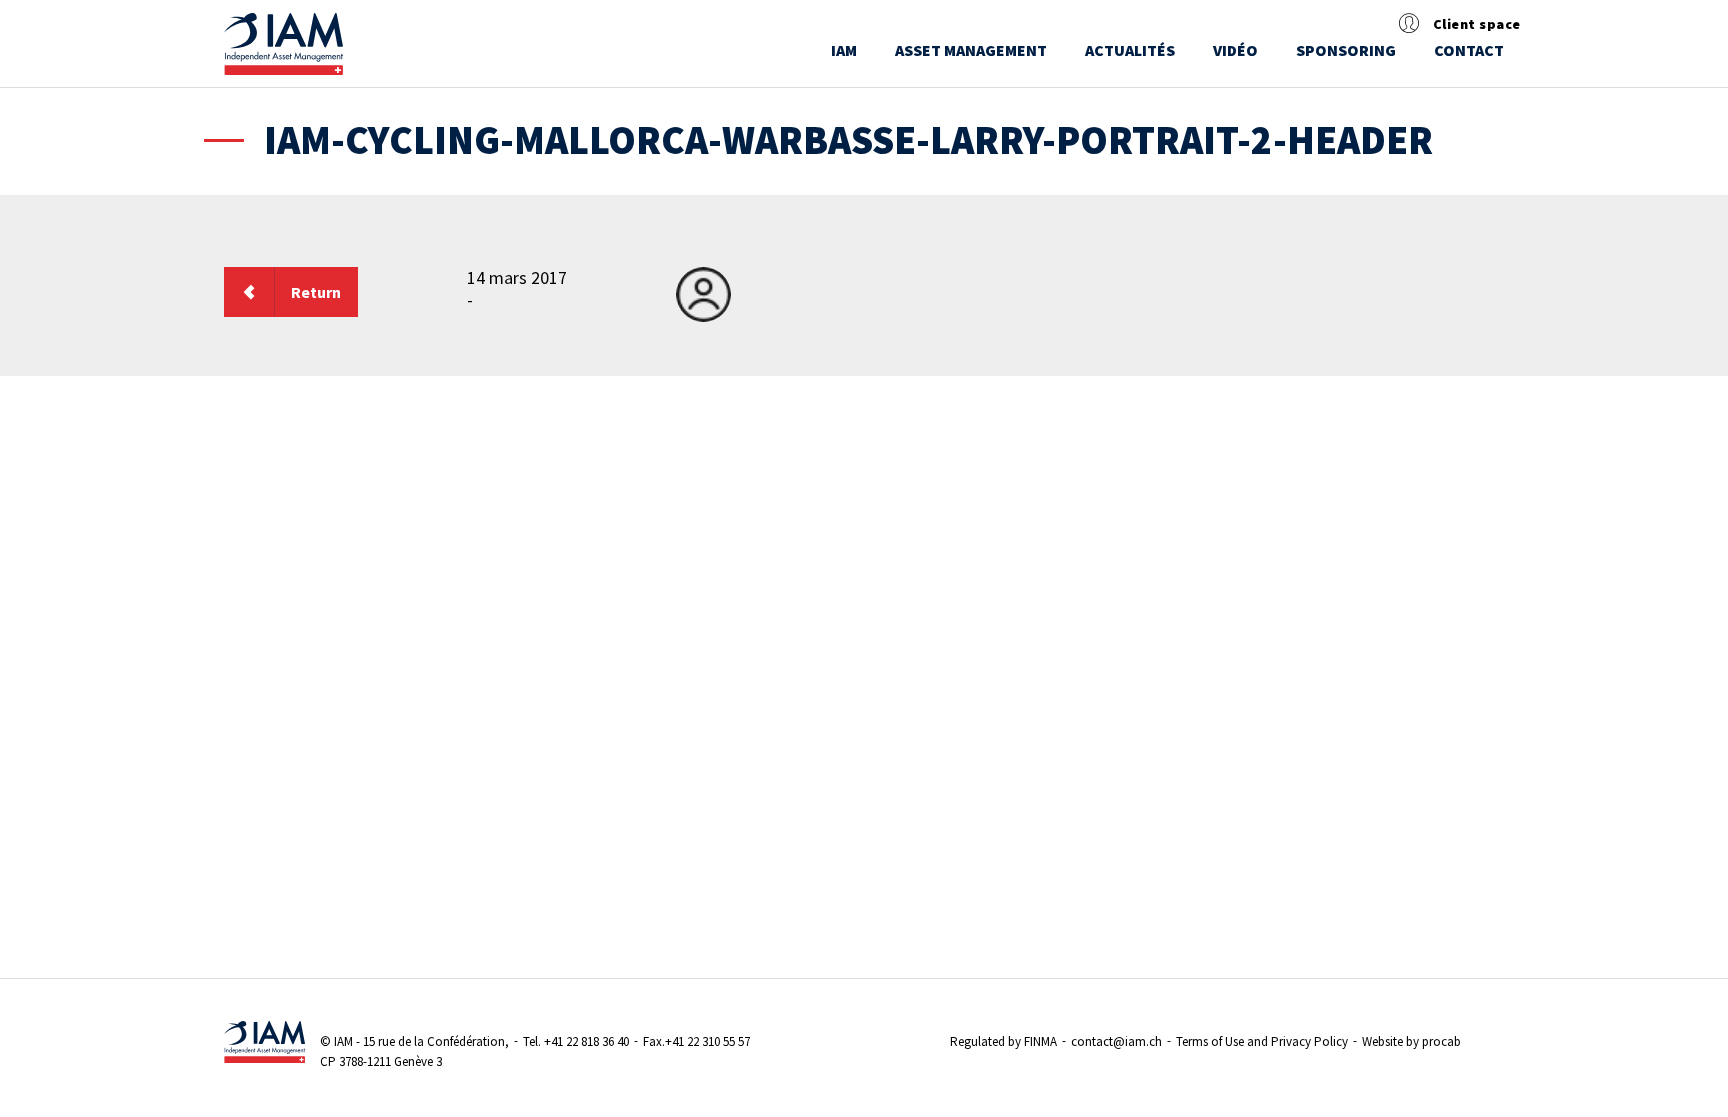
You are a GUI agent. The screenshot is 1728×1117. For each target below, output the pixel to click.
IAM (844, 50)
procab (1441, 1041)
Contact (1469, 50)
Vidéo (1235, 50)
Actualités (1130, 50)
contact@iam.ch (1116, 1041)
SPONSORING (1346, 50)
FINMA (1040, 1041)
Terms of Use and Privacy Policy (1262, 1041)
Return (316, 292)
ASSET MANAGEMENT (971, 50)
